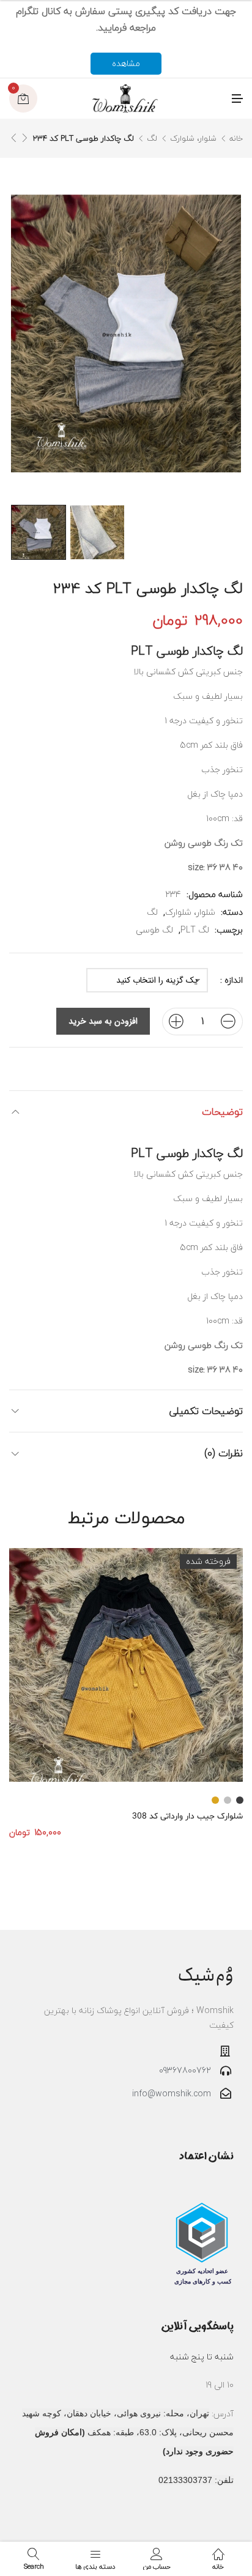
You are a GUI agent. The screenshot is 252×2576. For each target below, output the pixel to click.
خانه (236, 138)
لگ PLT (195, 930)
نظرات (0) (224, 1453)
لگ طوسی (154, 930)
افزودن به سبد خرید (103, 1021)
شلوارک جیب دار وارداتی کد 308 (187, 1816)
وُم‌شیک (206, 1975)
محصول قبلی (24, 138)
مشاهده (126, 63)
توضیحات (222, 1111)
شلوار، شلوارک (193, 138)
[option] (39, 532)
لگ (152, 138)
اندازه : (232, 980)
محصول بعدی (13, 138)
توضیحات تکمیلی (206, 1411)
